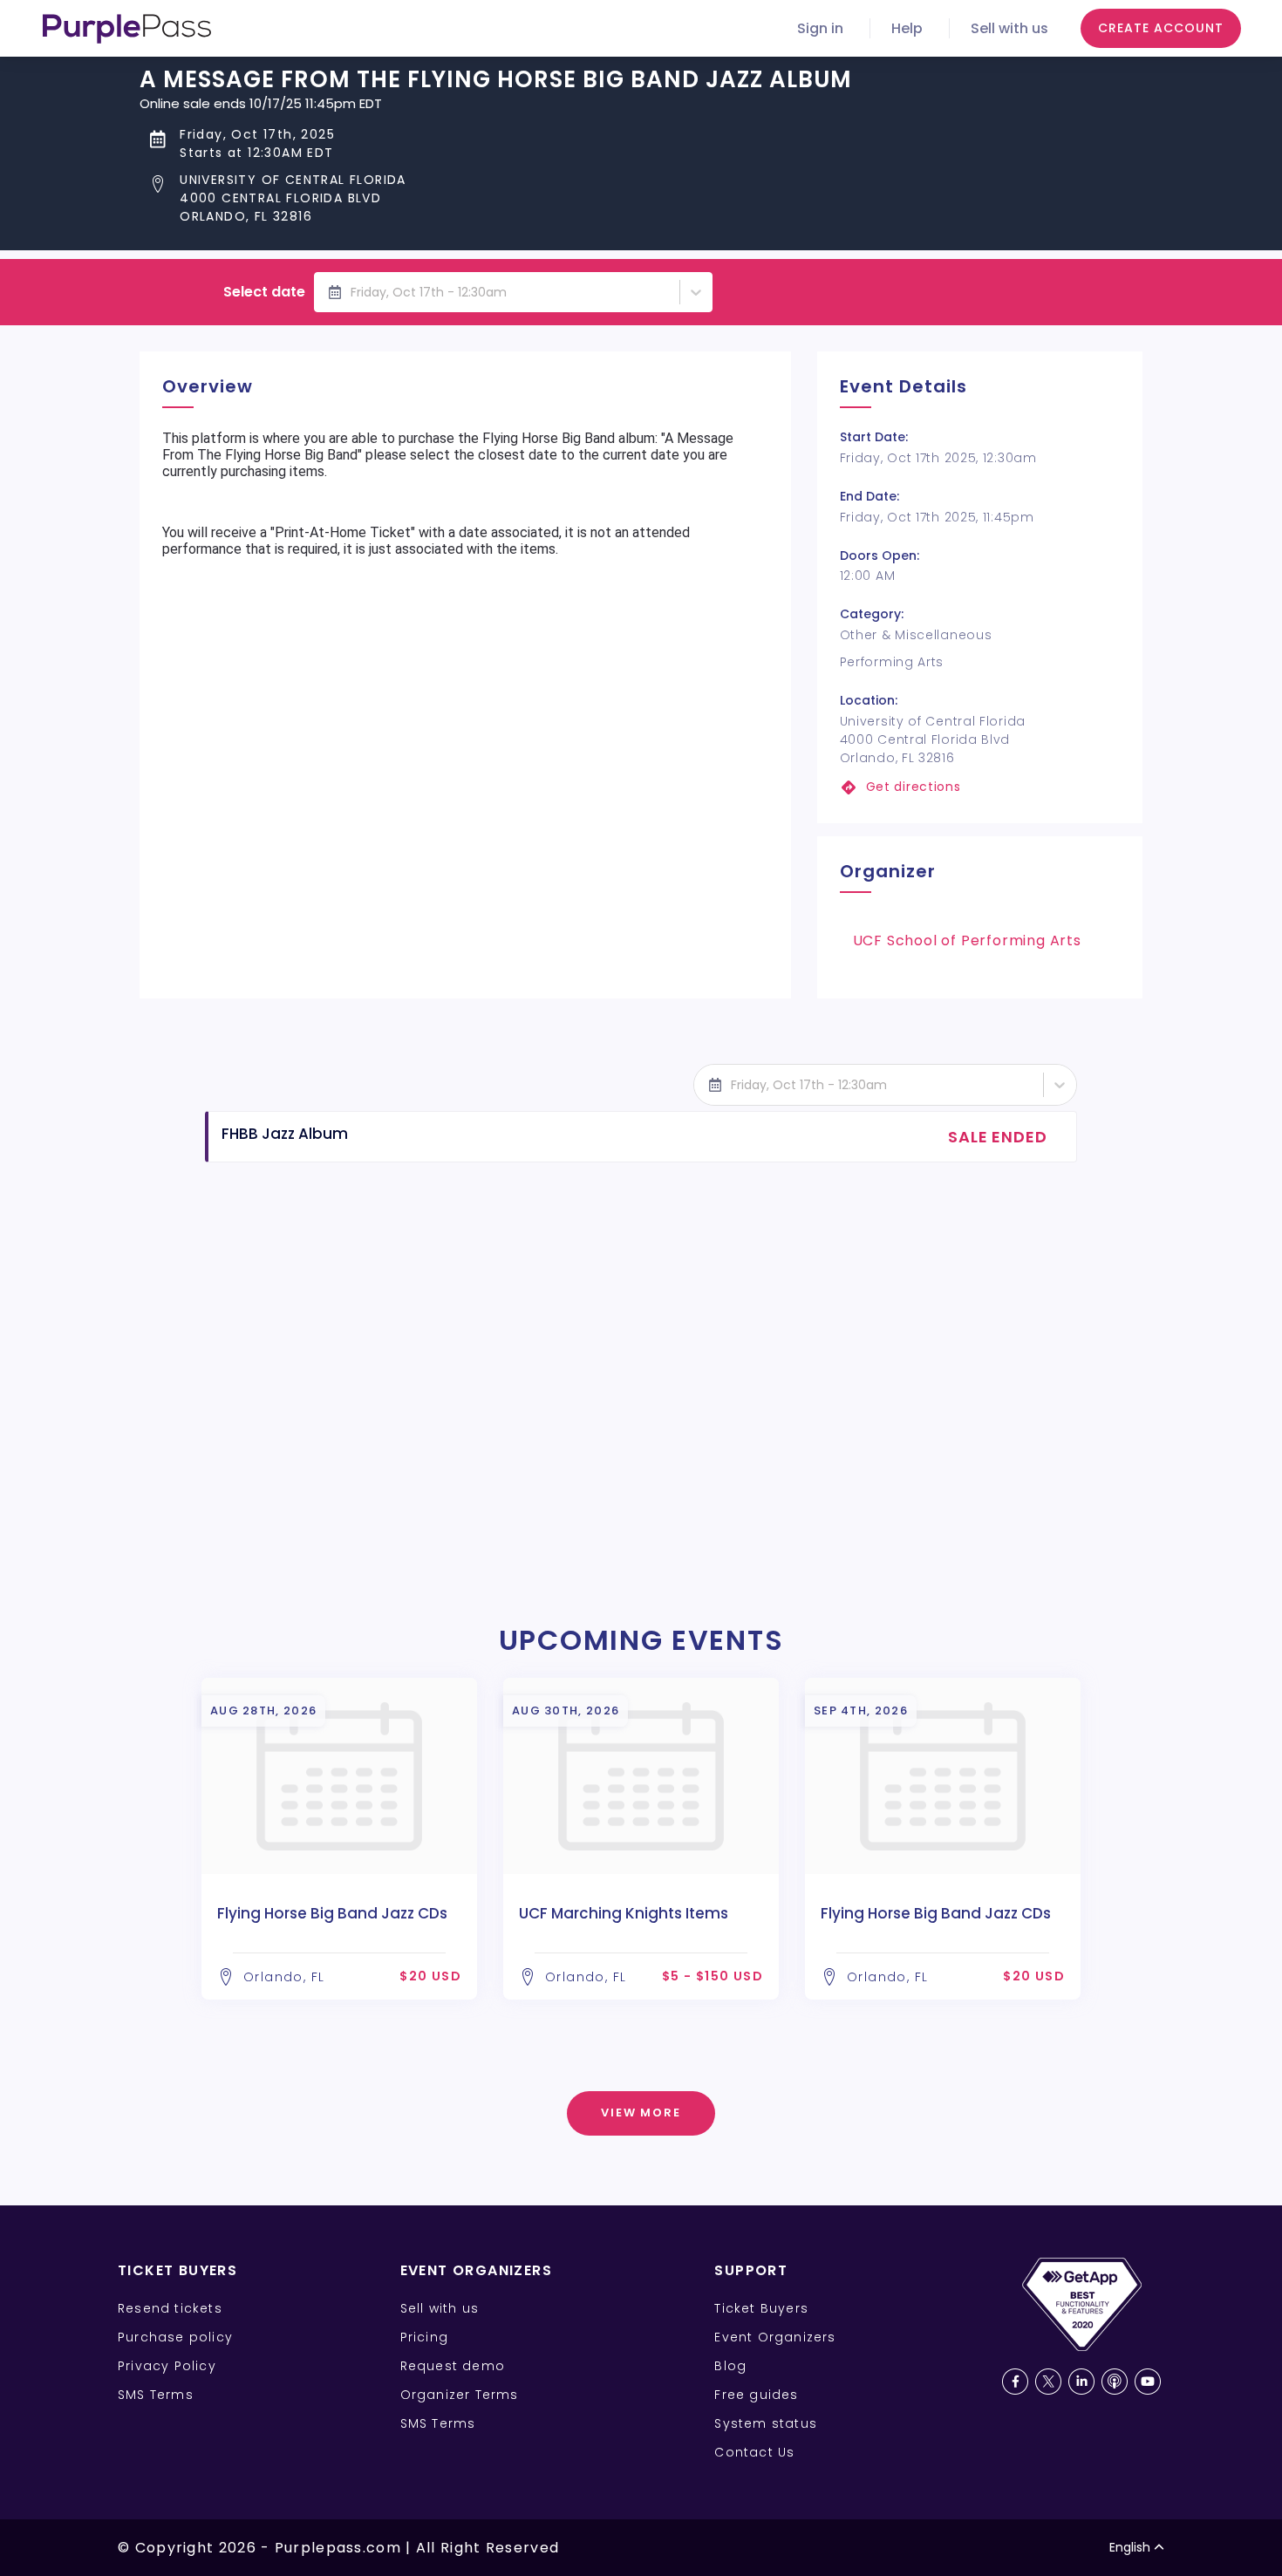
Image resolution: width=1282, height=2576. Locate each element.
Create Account (1161, 28)
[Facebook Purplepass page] (1015, 2382)
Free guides (756, 2395)
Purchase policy (175, 2337)
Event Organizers (775, 2337)
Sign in (820, 28)
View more (641, 2113)
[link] (980, 787)
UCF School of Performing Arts (967, 940)
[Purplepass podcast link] (1115, 2382)
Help (907, 28)
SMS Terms (156, 2395)
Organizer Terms (460, 2395)
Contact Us (754, 2452)
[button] (496, 198)
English (1130, 2547)
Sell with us (1009, 28)
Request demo (453, 2366)
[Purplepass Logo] (127, 29)
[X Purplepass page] (1048, 2382)
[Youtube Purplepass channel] (1148, 2382)
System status (766, 2423)
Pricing (424, 2337)
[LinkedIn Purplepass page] (1081, 2382)
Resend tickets (170, 2308)
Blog (730, 2366)
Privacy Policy (167, 2366)
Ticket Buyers (761, 2308)
